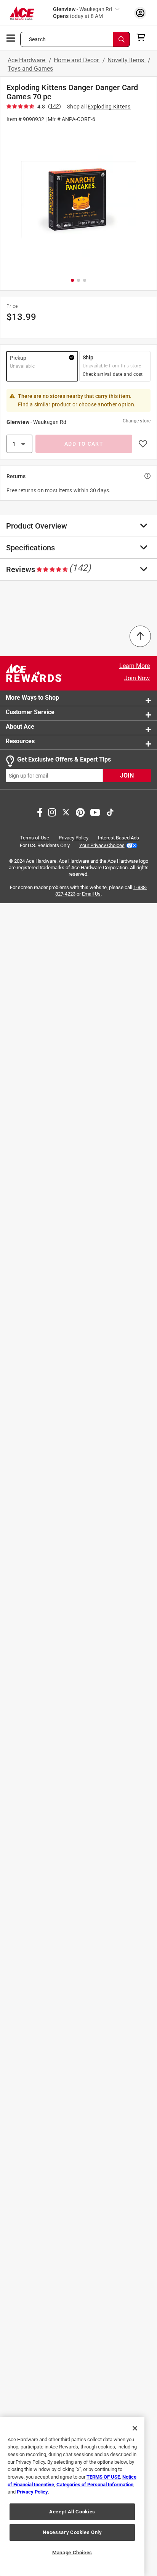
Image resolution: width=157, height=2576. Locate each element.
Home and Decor (77, 60)
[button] (78, 200)
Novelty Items (127, 60)
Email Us (91, 894)
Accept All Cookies (72, 2512)
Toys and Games (30, 69)
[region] (72, 2496)
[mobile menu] (11, 37)
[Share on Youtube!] (95, 812)
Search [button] (37, 39)
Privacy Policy (74, 838)
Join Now (137, 678)
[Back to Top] (140, 636)
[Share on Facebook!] (40, 812)
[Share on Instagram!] (52, 812)
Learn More (135, 666)
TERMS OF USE (103, 2477)
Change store (137, 421)
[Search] (122, 39)
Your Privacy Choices (102, 845)
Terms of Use (35, 838)
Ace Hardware (27, 60)
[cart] (143, 37)
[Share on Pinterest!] (80, 812)
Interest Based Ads (119, 838)
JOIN (127, 776)
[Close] (135, 2428)
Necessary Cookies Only (72, 2532)
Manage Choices (72, 2553)
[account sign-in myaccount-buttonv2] (140, 13)
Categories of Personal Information (95, 2485)
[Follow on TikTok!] (110, 812)
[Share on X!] (66, 812)
